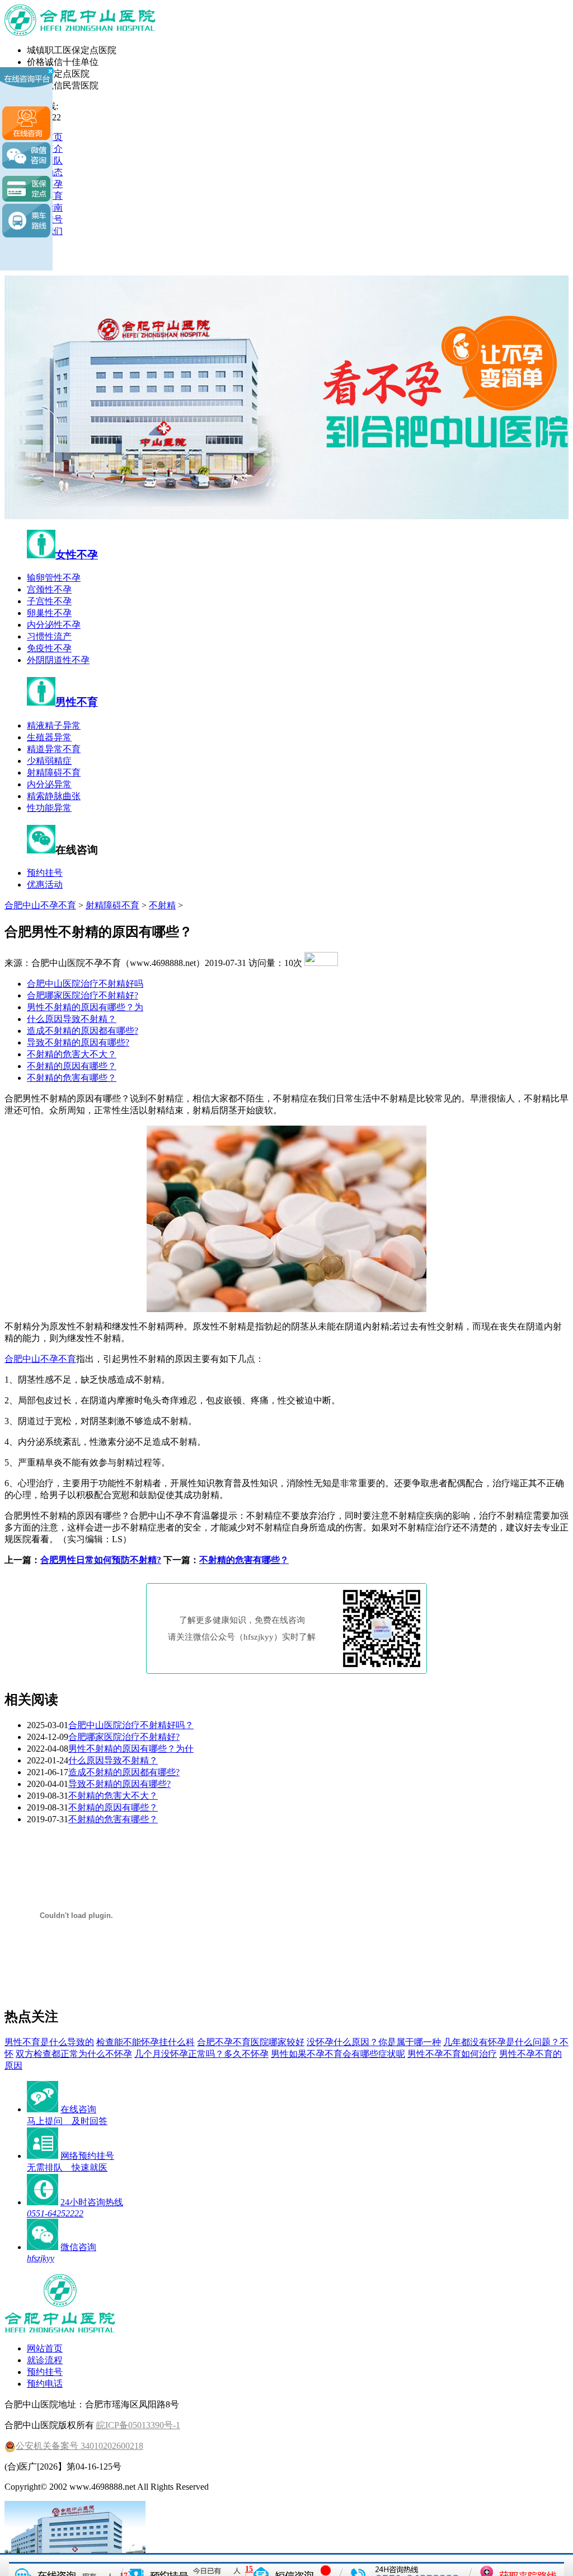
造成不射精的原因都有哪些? (83, 1031)
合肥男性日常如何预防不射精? (101, 1560)
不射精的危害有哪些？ (72, 1078)
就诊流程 (45, 2360)
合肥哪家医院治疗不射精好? (83, 995)
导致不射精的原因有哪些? (78, 1042)
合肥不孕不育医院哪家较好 (251, 2042)
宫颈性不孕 (49, 589)
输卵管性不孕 (54, 578)
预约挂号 (45, 873)
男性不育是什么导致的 (49, 2042)
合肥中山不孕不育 (40, 905)
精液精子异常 (54, 725)
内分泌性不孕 (54, 625)
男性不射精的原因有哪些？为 (85, 1007)
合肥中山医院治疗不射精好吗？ (131, 1725)
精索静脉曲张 (54, 796)
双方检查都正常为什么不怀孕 (74, 2054)
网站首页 (45, 2348)
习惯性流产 (49, 636)
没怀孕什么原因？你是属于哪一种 (374, 2042)
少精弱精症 (49, 761)
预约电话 (45, 2384)
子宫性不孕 (49, 601)
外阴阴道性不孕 (58, 660)
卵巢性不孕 (49, 613)
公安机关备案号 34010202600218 (79, 2446)
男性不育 (77, 702)
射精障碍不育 (54, 773)
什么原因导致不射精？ (72, 1019)
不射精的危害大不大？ (72, 1054)
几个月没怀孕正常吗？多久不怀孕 (201, 2054)
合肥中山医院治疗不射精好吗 (85, 984)
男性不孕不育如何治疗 (452, 2054)
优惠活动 (45, 885)
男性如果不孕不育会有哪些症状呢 (338, 2054)
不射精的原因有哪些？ (72, 1066)
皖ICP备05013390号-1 (138, 2425)
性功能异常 (49, 808)
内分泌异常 (49, 784)
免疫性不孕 (49, 648)
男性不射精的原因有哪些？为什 (131, 1749)
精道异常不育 (54, 749)
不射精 (162, 905)
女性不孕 (77, 555)
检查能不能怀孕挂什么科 (145, 2042)
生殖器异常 (49, 737)
